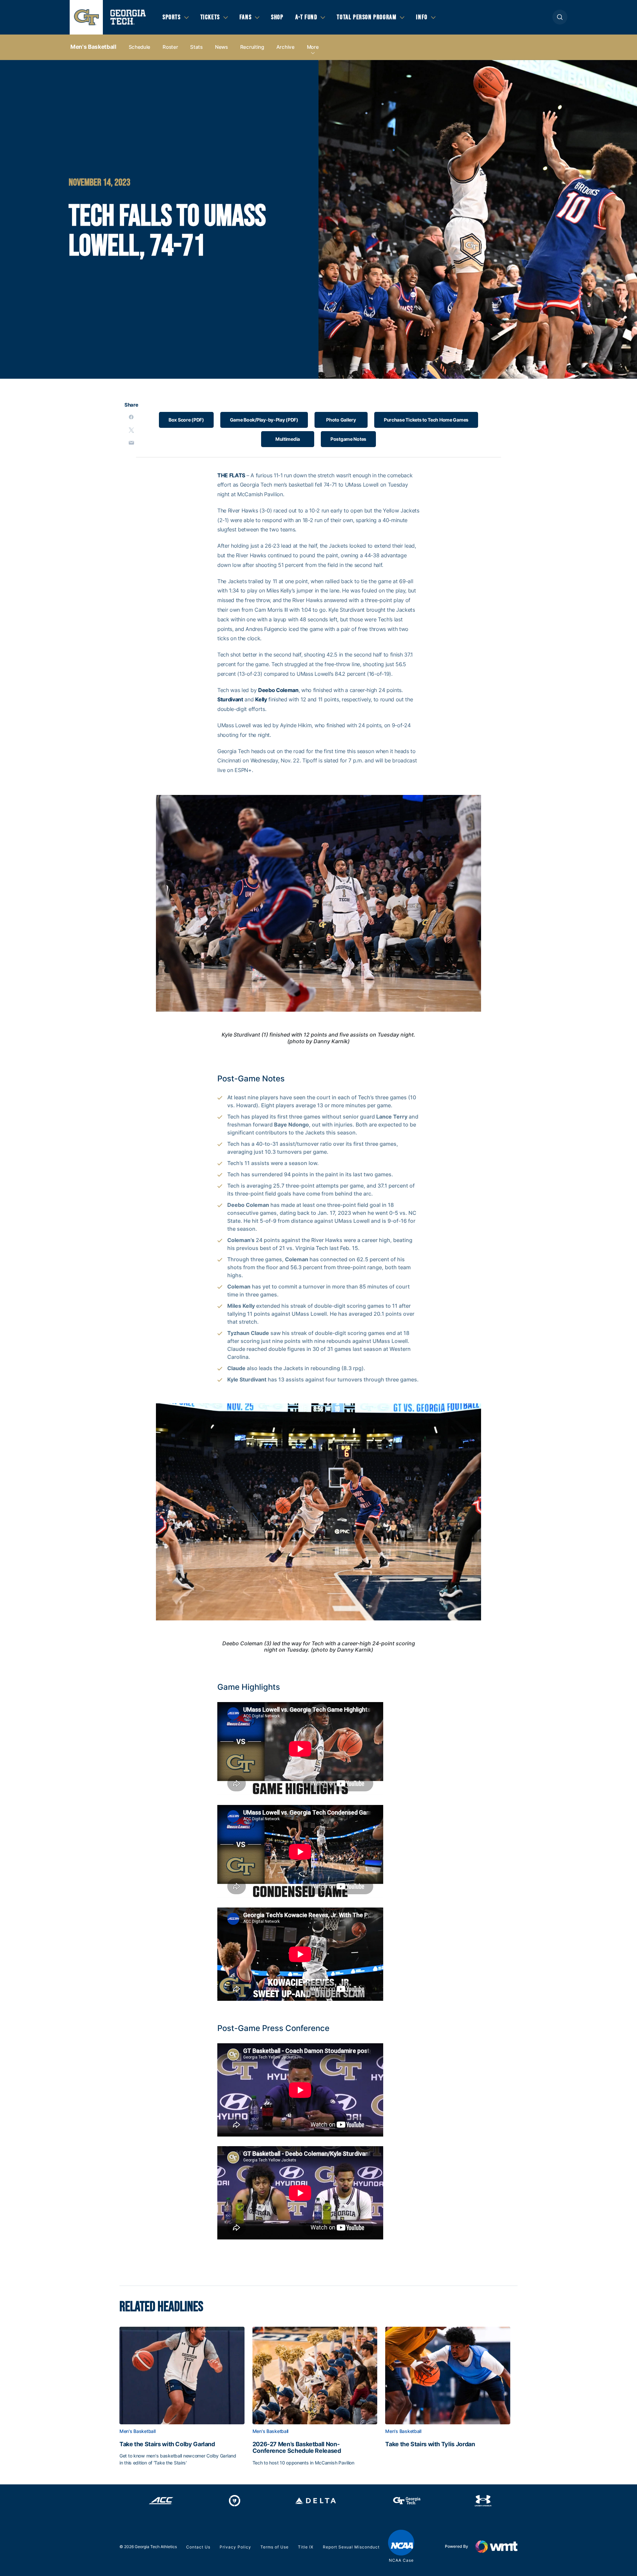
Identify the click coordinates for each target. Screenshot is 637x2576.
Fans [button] (246, 17)
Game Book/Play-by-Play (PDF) (264, 420)
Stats (196, 47)
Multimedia (288, 439)
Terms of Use (275, 2547)
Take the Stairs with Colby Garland (167, 2444)
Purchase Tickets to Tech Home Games (426, 420)
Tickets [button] (210, 17)
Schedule (140, 47)
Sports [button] (172, 17)
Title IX (306, 2547)
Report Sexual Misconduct (351, 2547)
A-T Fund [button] (306, 17)
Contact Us (198, 2547)
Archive (285, 47)
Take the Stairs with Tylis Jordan (430, 2444)
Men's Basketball (93, 47)
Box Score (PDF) (186, 420)
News (221, 47)
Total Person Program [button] (367, 17)
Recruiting (252, 47)
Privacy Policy (235, 2547)
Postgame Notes (348, 439)
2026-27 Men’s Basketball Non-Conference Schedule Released (297, 2448)
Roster (170, 47)
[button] (560, 17)
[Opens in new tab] (161, 2501)
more (313, 47)
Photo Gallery (341, 420)
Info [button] (422, 17)
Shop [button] (277, 17)
